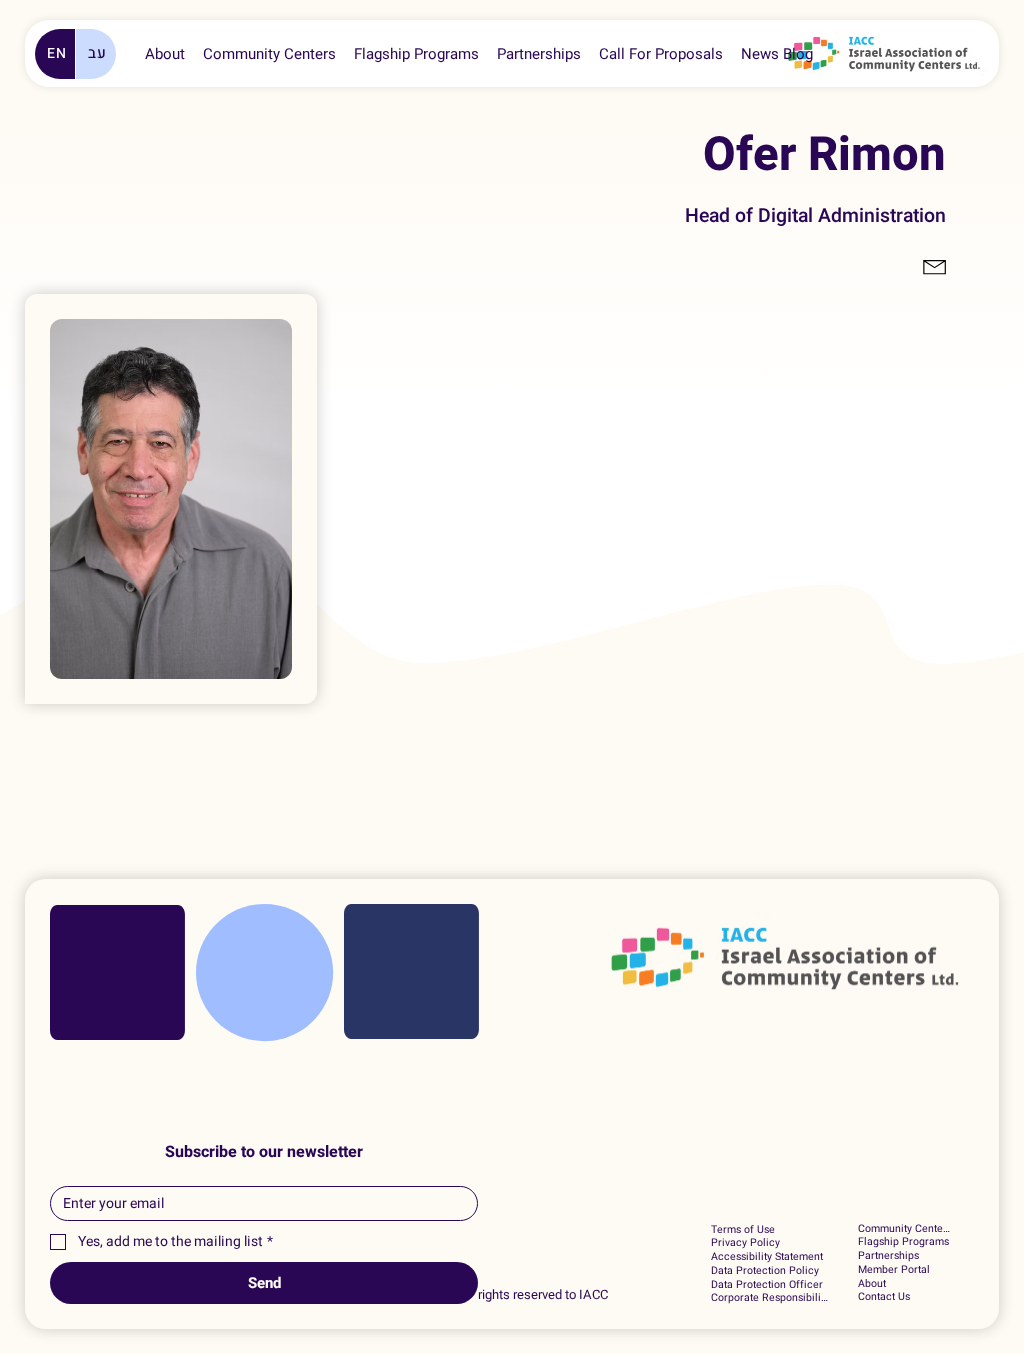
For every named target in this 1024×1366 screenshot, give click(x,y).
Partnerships (888, 1256)
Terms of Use (743, 1230)
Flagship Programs (903, 1242)
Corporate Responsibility (770, 1298)
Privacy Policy (745, 1243)
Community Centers (904, 1229)
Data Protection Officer (767, 1285)
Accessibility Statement (767, 1257)
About (872, 1284)
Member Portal (894, 1270)
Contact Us (884, 1297)
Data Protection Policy (765, 1271)
